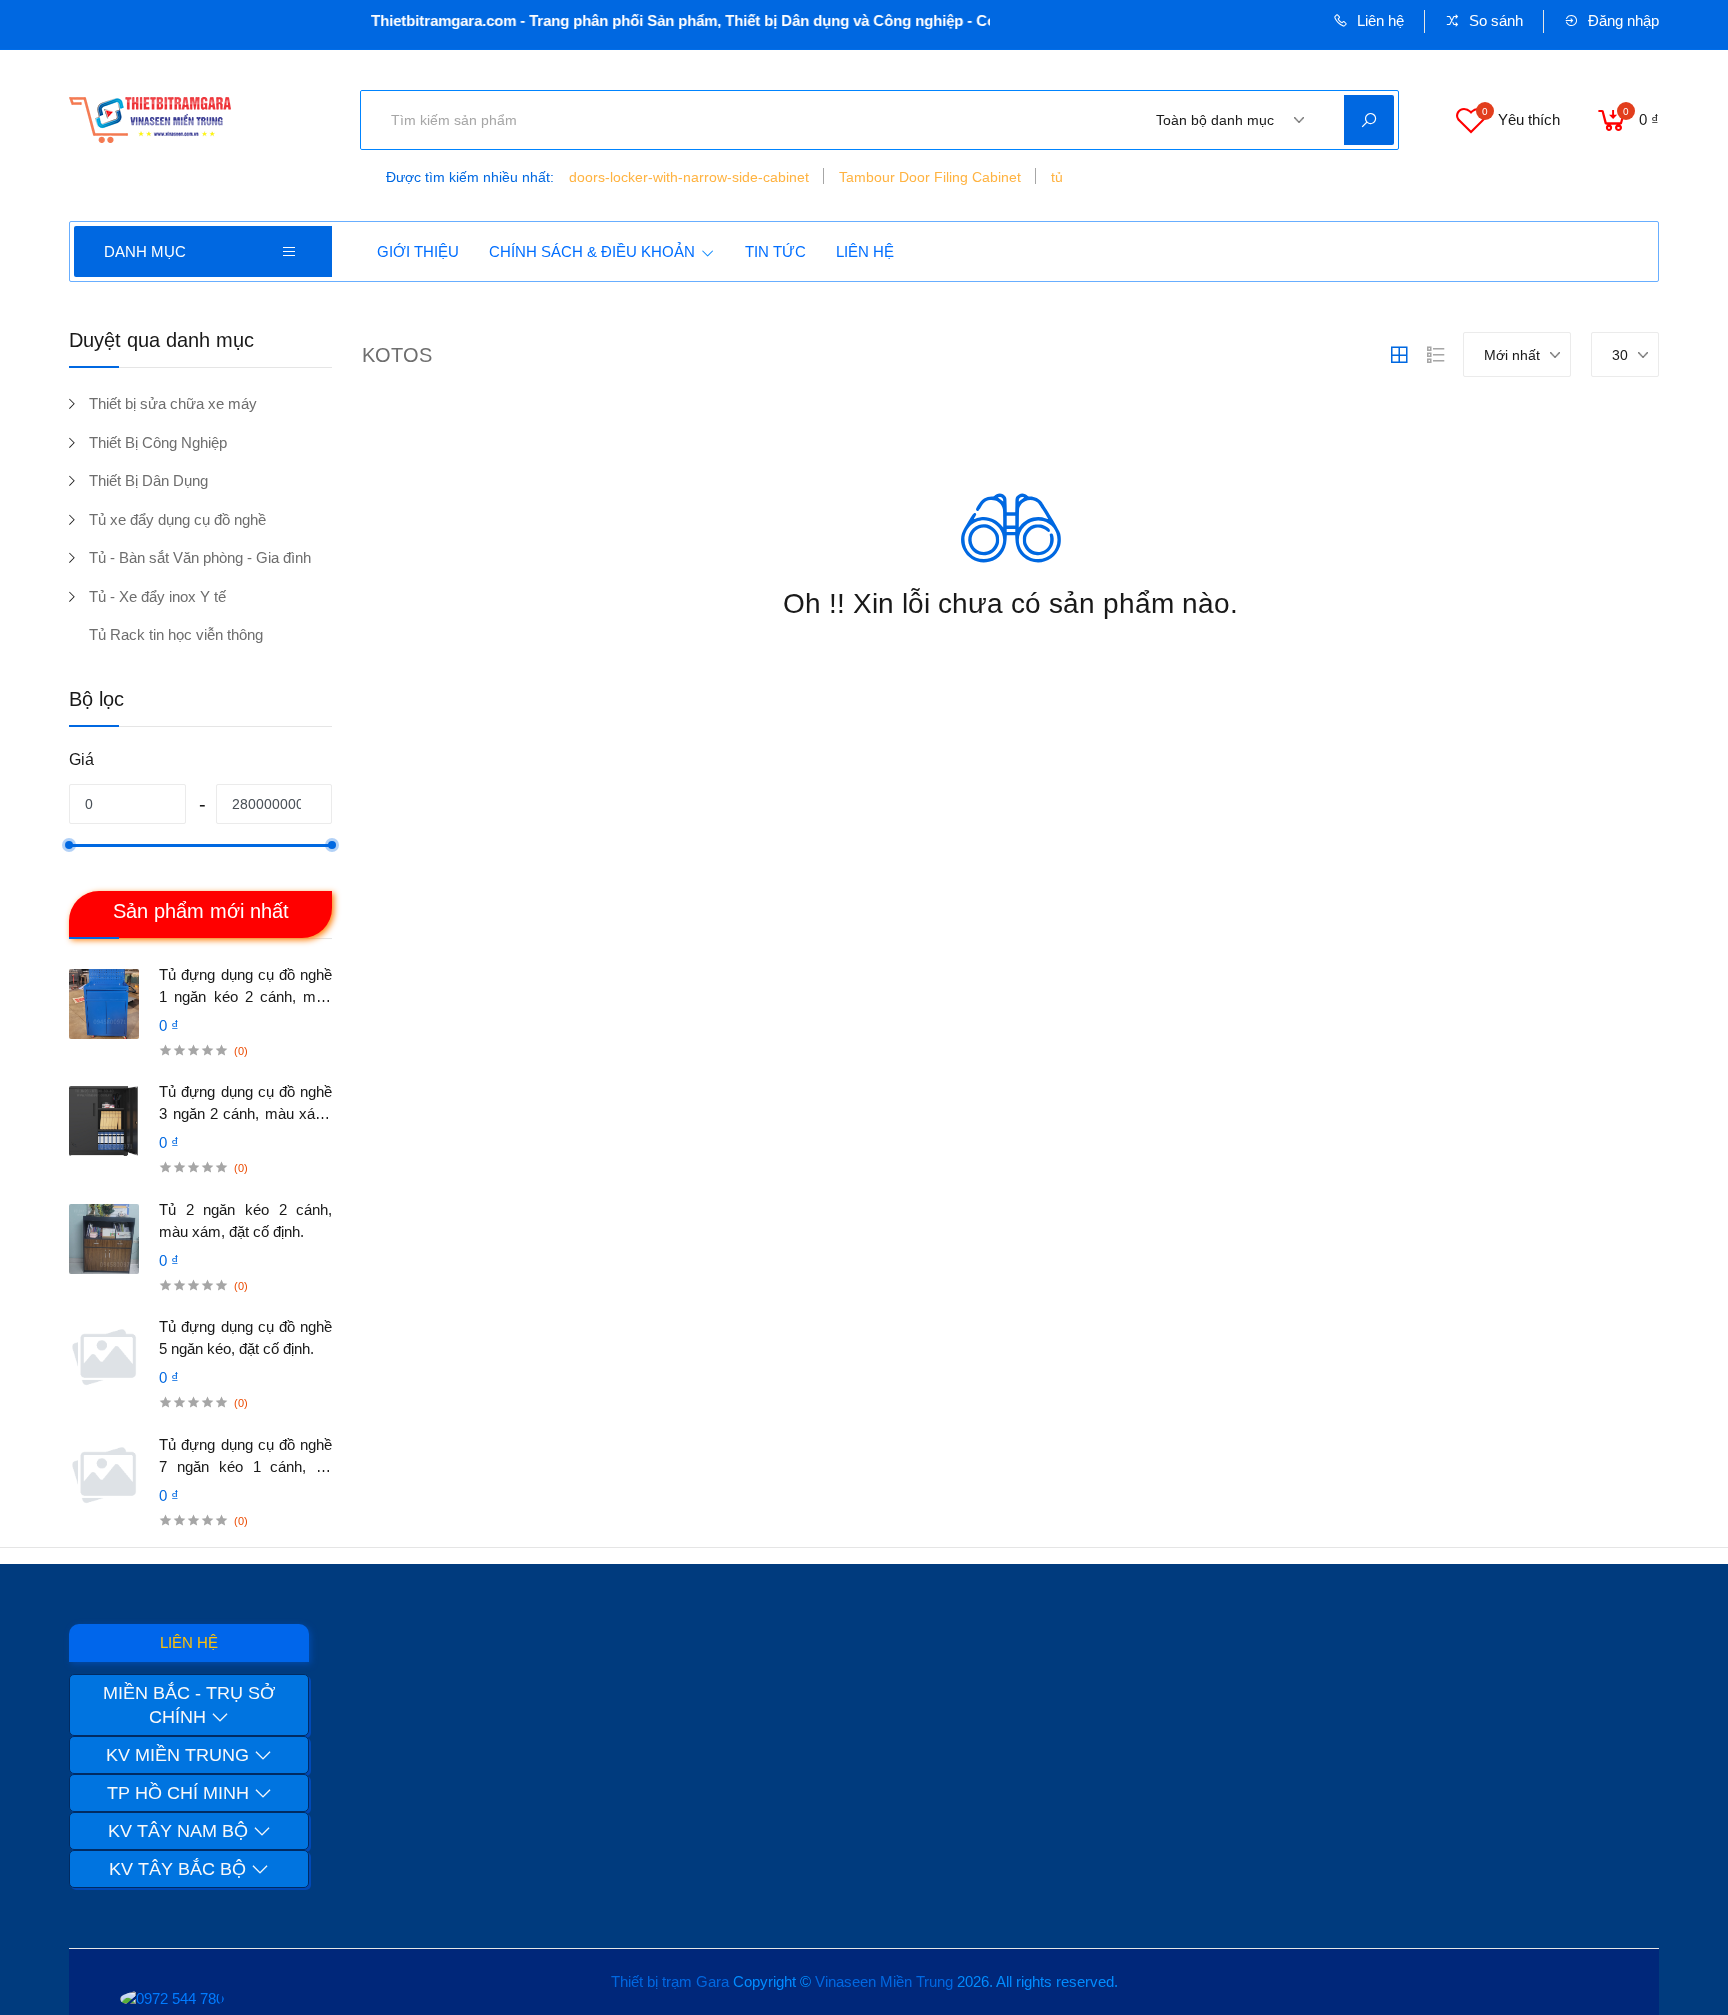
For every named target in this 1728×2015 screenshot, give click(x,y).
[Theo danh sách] (1436, 355)
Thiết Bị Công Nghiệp (158, 442)
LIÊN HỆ (865, 251)
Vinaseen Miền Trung (884, 1981)
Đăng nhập (1621, 20)
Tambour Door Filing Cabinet (930, 177)
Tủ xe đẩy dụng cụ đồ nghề (177, 519)
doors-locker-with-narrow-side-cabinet (689, 177)
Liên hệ (1378, 20)
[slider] (69, 845)
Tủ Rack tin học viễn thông (176, 634)
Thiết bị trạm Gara (670, 1981)
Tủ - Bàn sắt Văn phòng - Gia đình (200, 557)
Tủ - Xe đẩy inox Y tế (157, 596)
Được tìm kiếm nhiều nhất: (470, 177)
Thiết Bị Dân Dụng (148, 480)
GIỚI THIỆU (418, 251)
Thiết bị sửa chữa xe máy (173, 403)
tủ (1057, 177)
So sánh (1494, 20)
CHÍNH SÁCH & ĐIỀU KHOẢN (592, 251)
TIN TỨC (775, 251)
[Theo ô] (1399, 355)
